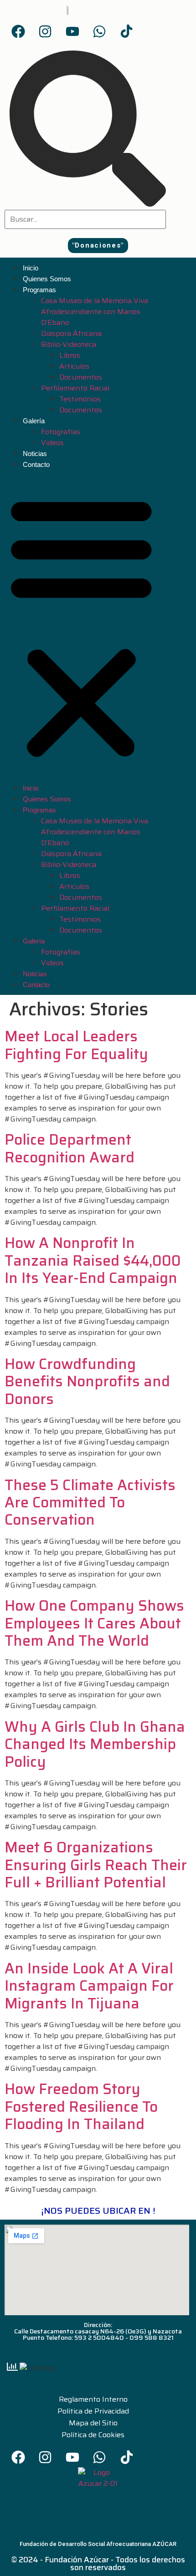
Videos (52, 443)
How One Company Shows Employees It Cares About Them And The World (94, 1623)
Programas (39, 290)
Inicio (31, 268)
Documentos (81, 377)
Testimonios (80, 399)
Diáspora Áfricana (71, 333)
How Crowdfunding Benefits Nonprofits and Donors (87, 1382)
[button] (98, 246)
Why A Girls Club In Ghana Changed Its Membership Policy (95, 1744)
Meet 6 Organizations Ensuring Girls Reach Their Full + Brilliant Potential (96, 1865)
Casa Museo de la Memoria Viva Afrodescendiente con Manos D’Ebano (95, 312)
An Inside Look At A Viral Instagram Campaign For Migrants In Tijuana (89, 1986)
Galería (34, 421)
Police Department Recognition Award (70, 1148)
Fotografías (61, 432)
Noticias (35, 454)
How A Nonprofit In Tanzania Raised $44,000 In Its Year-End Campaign (93, 1260)
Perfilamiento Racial (75, 388)
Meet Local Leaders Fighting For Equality (76, 1045)
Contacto (36, 464)
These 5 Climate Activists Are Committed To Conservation (90, 1503)
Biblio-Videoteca (69, 344)
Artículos (74, 366)
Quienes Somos (47, 279)
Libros (70, 355)
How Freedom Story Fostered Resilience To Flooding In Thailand (81, 2107)
